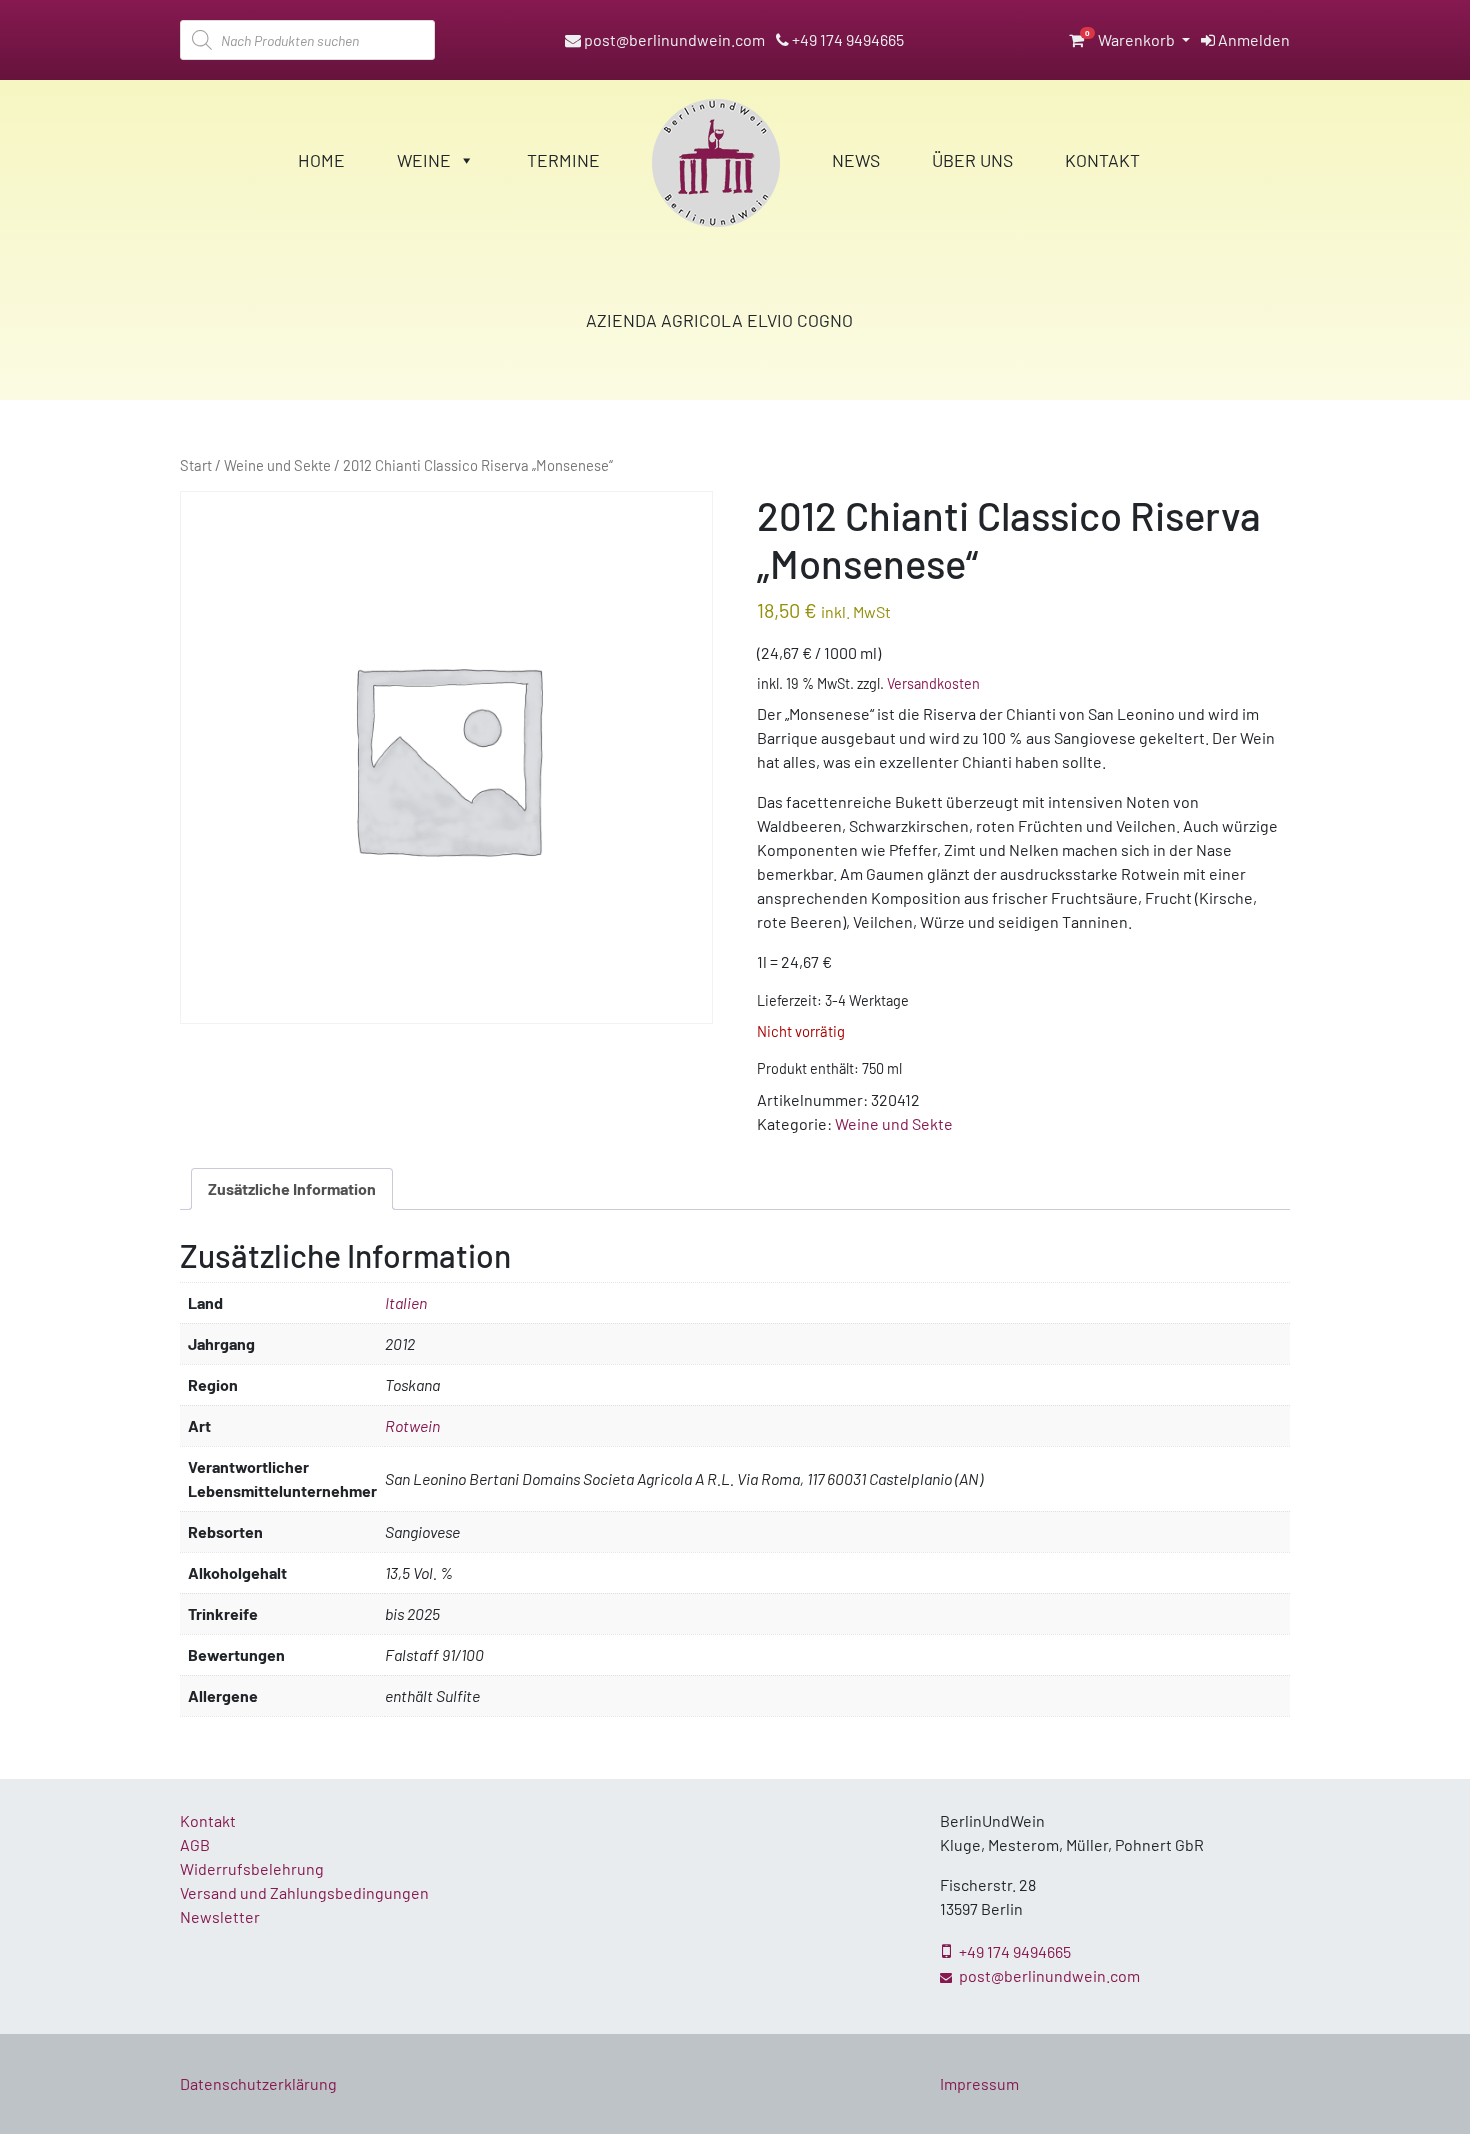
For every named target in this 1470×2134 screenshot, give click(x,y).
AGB (195, 1844)
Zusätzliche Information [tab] (292, 1188)
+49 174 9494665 (846, 39)
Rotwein (412, 1425)
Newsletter (220, 1916)
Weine (424, 160)
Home (321, 160)
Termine (563, 160)
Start (196, 465)
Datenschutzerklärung (258, 2083)
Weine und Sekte (277, 465)
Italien (406, 1302)
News (856, 160)
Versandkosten (933, 683)
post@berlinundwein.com (673, 39)
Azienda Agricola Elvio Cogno (719, 320)
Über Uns (972, 160)
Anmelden (1252, 39)
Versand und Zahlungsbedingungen (304, 1892)
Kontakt (1102, 160)
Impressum (979, 2083)
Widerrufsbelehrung (252, 1868)
